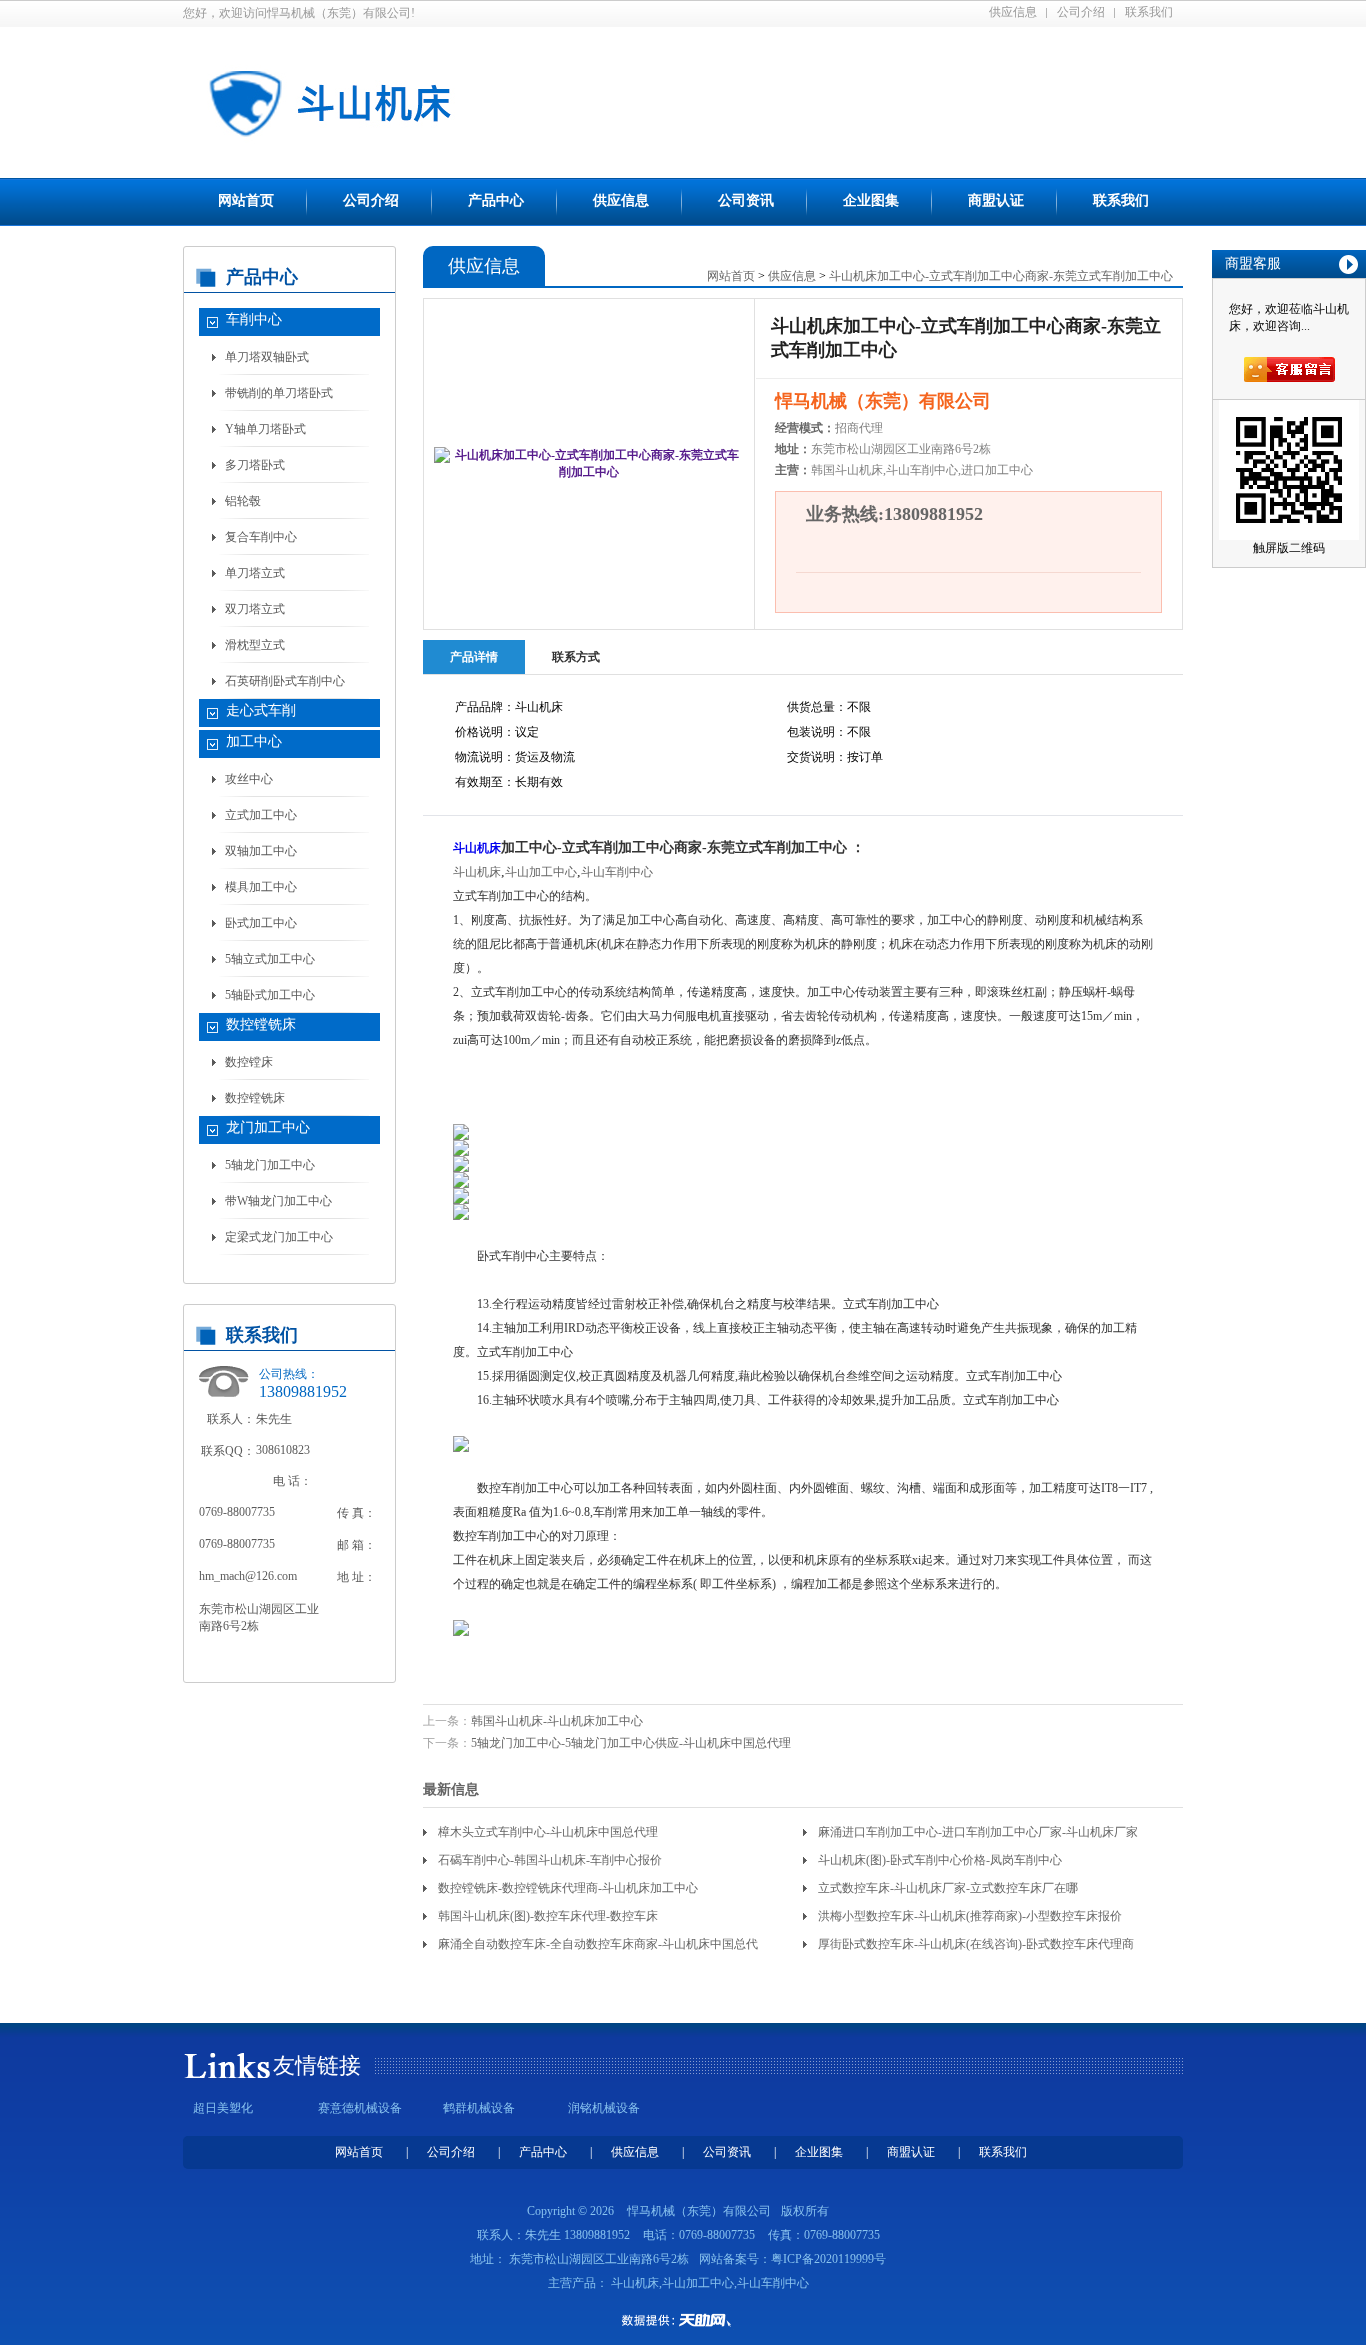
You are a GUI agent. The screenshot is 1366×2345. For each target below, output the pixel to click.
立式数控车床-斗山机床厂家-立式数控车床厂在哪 (948, 1888)
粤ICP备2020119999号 (828, 2259)
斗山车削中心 (617, 872)
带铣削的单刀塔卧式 (279, 393)
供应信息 (1013, 12)
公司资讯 (746, 200)
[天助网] (683, 2320)
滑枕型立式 (255, 645)
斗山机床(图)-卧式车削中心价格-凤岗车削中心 (940, 1860)
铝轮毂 (243, 501)
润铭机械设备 (604, 2108)
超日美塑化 (223, 2108)
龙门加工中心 (268, 1127)
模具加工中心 (261, 887)
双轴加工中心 (261, 851)
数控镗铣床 (261, 1024)
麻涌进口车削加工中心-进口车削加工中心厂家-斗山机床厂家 (978, 1832)
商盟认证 (996, 200)
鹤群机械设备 (479, 2108)
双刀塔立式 (255, 609)
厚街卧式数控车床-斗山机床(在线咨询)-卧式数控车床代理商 (976, 1944)
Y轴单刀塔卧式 (265, 429)
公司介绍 (1081, 12)
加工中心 (254, 741)
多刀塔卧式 (255, 465)
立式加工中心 (261, 815)
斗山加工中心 (541, 872)
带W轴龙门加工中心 (278, 1201)
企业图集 (871, 200)
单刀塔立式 (255, 573)
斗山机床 (477, 848)
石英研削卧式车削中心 (285, 681)
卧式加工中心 (261, 923)
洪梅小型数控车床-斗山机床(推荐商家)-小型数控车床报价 (970, 1916)
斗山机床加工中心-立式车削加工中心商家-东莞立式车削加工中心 (1001, 276)
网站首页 (246, 200)
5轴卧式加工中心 (270, 995)
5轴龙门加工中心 (270, 1165)
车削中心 (254, 319)
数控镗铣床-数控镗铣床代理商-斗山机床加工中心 (568, 1888)
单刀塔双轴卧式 (267, 357)
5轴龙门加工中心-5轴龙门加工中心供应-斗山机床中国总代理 (631, 1743)
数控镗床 (249, 1062)
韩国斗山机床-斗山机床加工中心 (557, 1721)
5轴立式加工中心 (270, 959)
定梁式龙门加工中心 (279, 1237)
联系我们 (1149, 12)
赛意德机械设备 (360, 2108)
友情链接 (317, 2065)
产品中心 (496, 200)
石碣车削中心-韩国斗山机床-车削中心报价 (550, 1860)
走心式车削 (261, 710)
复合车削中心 (261, 537)
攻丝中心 (249, 779)
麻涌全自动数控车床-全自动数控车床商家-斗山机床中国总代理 (598, 1947)
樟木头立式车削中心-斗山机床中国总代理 (548, 1832)
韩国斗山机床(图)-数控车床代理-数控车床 (548, 1916)
